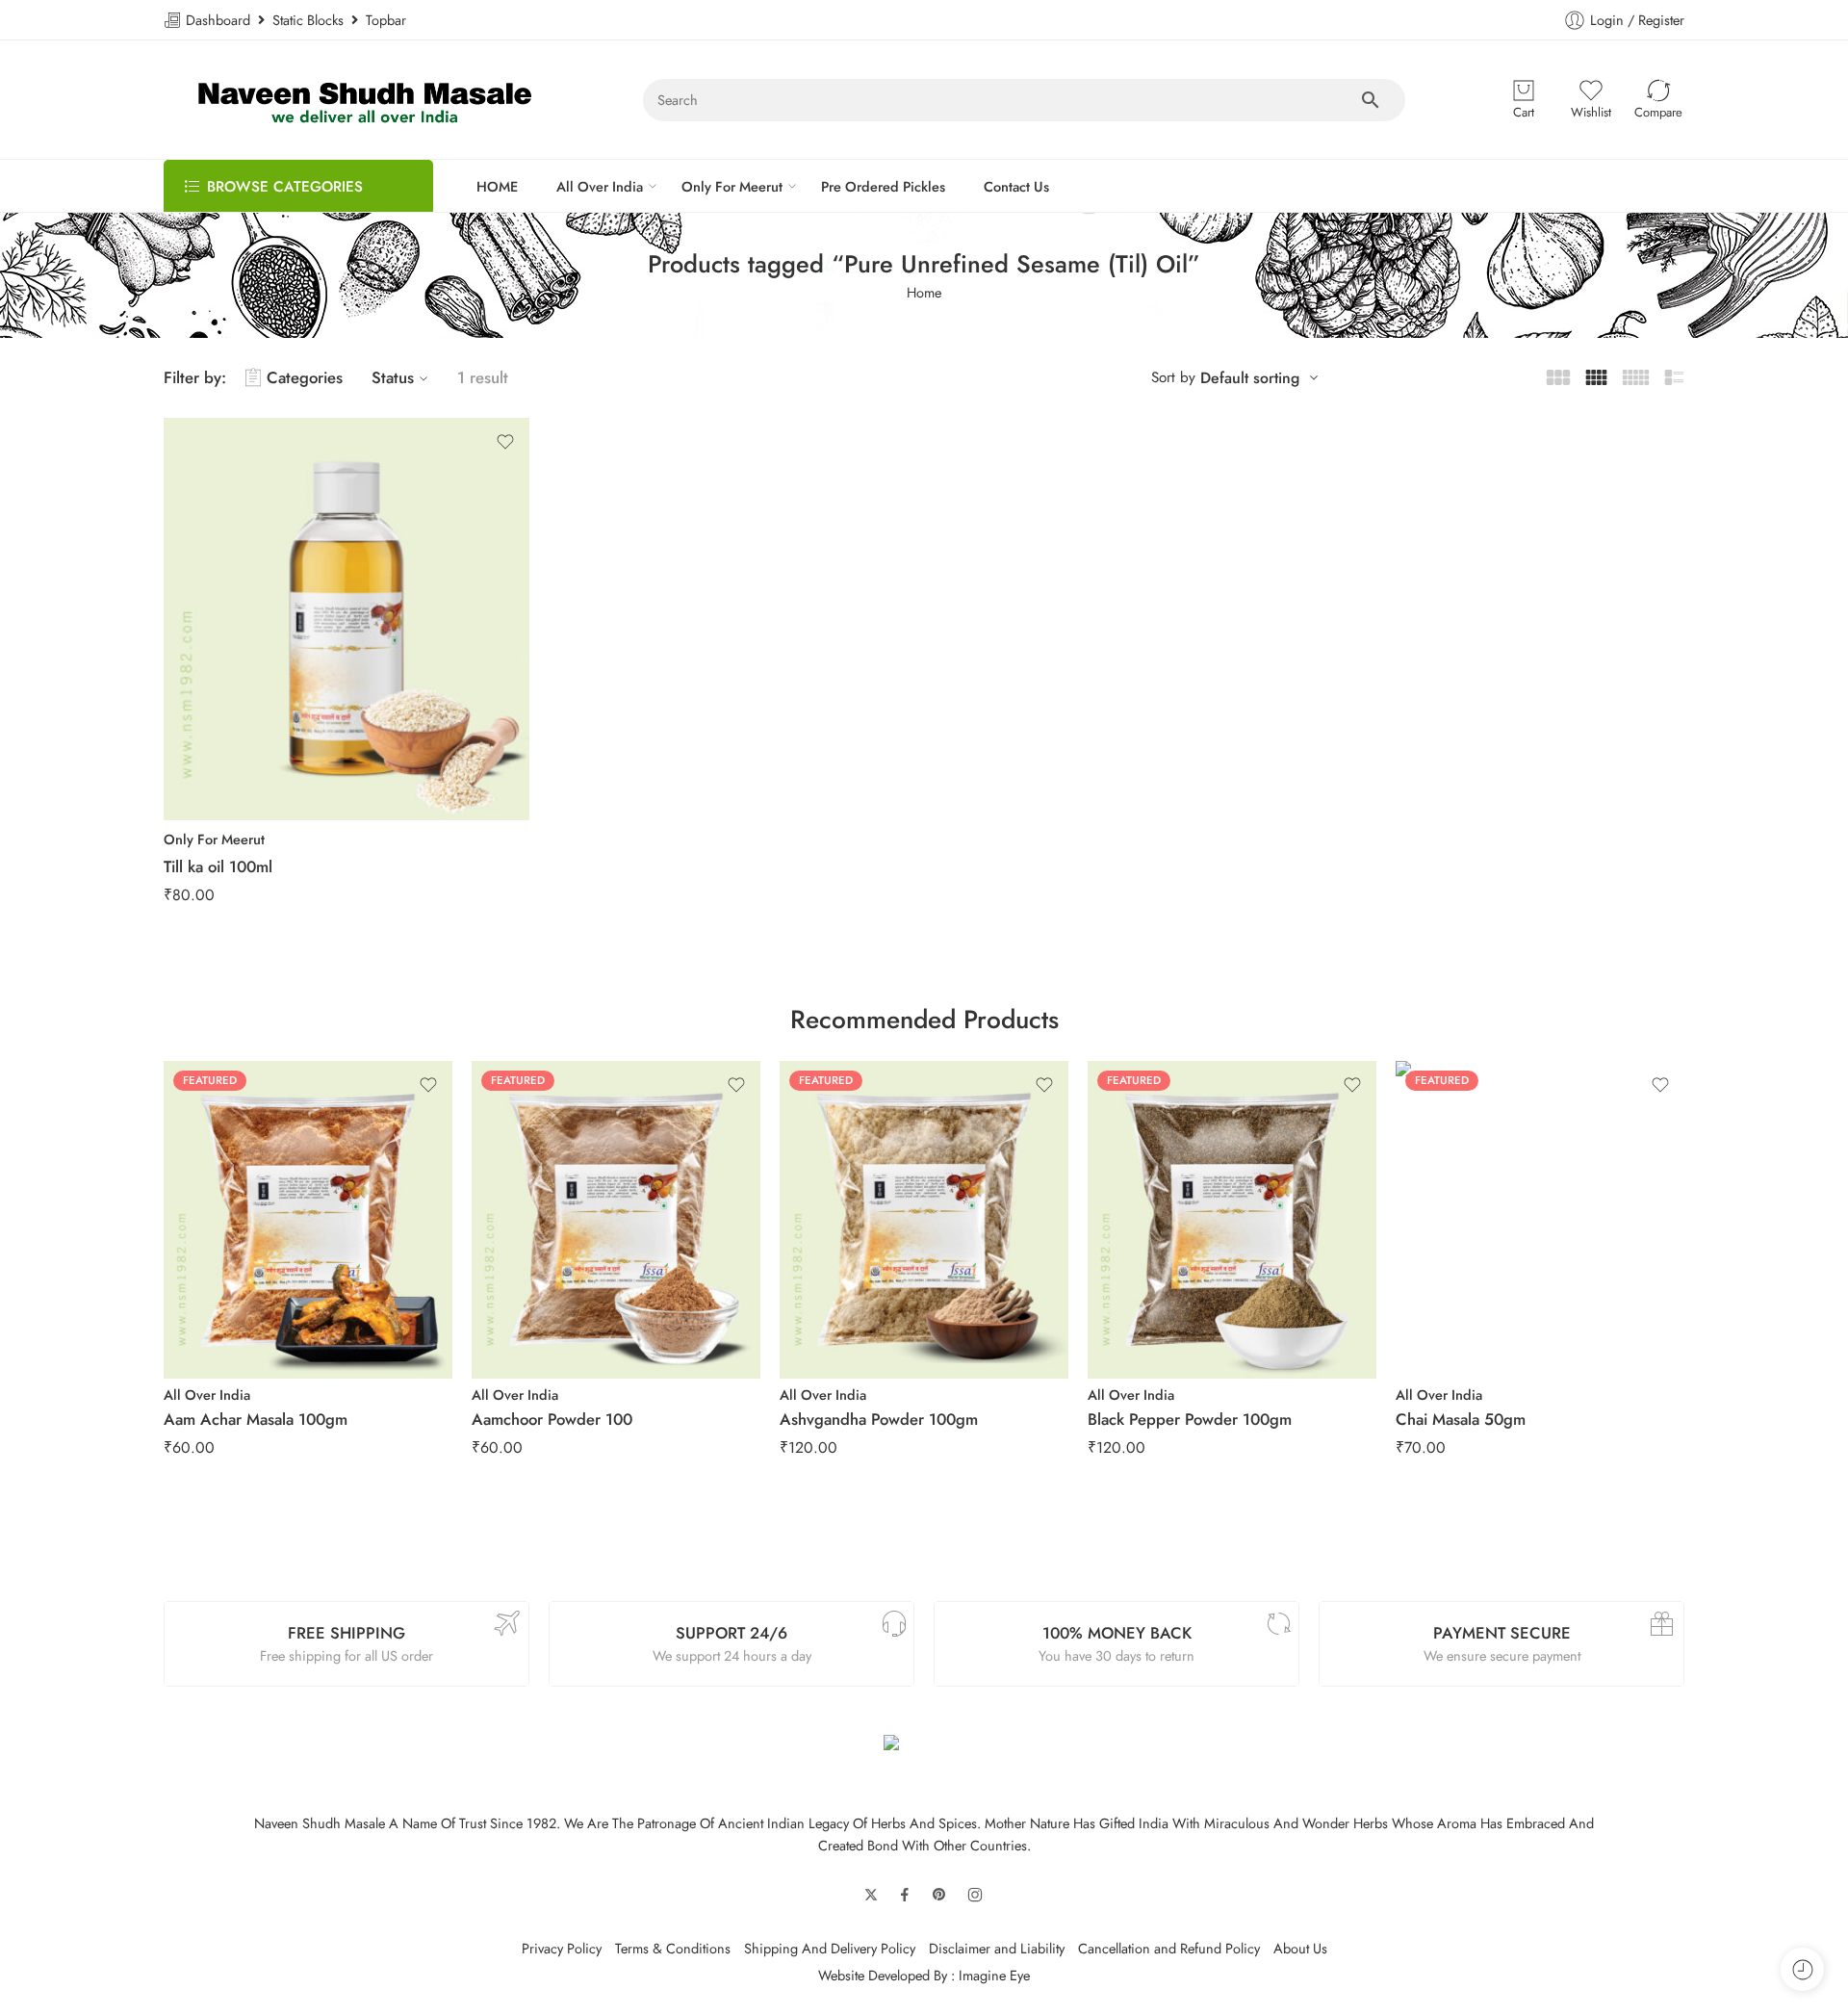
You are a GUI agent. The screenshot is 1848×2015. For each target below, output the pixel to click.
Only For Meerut (732, 186)
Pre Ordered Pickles (883, 186)
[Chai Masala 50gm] (1540, 1220)
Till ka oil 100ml (218, 866)
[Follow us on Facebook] (905, 1895)
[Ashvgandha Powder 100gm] (924, 1220)
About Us (1300, 1948)
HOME (497, 186)
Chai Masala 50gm (1461, 1419)
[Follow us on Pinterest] (939, 1895)
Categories (305, 377)
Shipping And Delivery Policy (830, 1948)
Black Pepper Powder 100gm (1190, 1419)
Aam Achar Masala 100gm (256, 1419)
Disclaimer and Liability (997, 1948)
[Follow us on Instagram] (975, 1895)
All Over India (600, 186)
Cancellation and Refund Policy (1169, 1948)
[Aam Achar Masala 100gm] (308, 1220)
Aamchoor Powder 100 (552, 1419)
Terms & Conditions (673, 1948)
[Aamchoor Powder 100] (616, 1220)
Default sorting (1250, 378)
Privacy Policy (562, 1948)
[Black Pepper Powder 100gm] (1232, 1220)
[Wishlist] (505, 442)
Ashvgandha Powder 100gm (879, 1419)
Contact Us (1016, 186)
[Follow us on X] (871, 1895)
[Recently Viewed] (1802, 1969)
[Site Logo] (924, 1747)
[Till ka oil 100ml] (346, 619)
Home (924, 292)
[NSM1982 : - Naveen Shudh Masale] (365, 100)
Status (393, 377)
